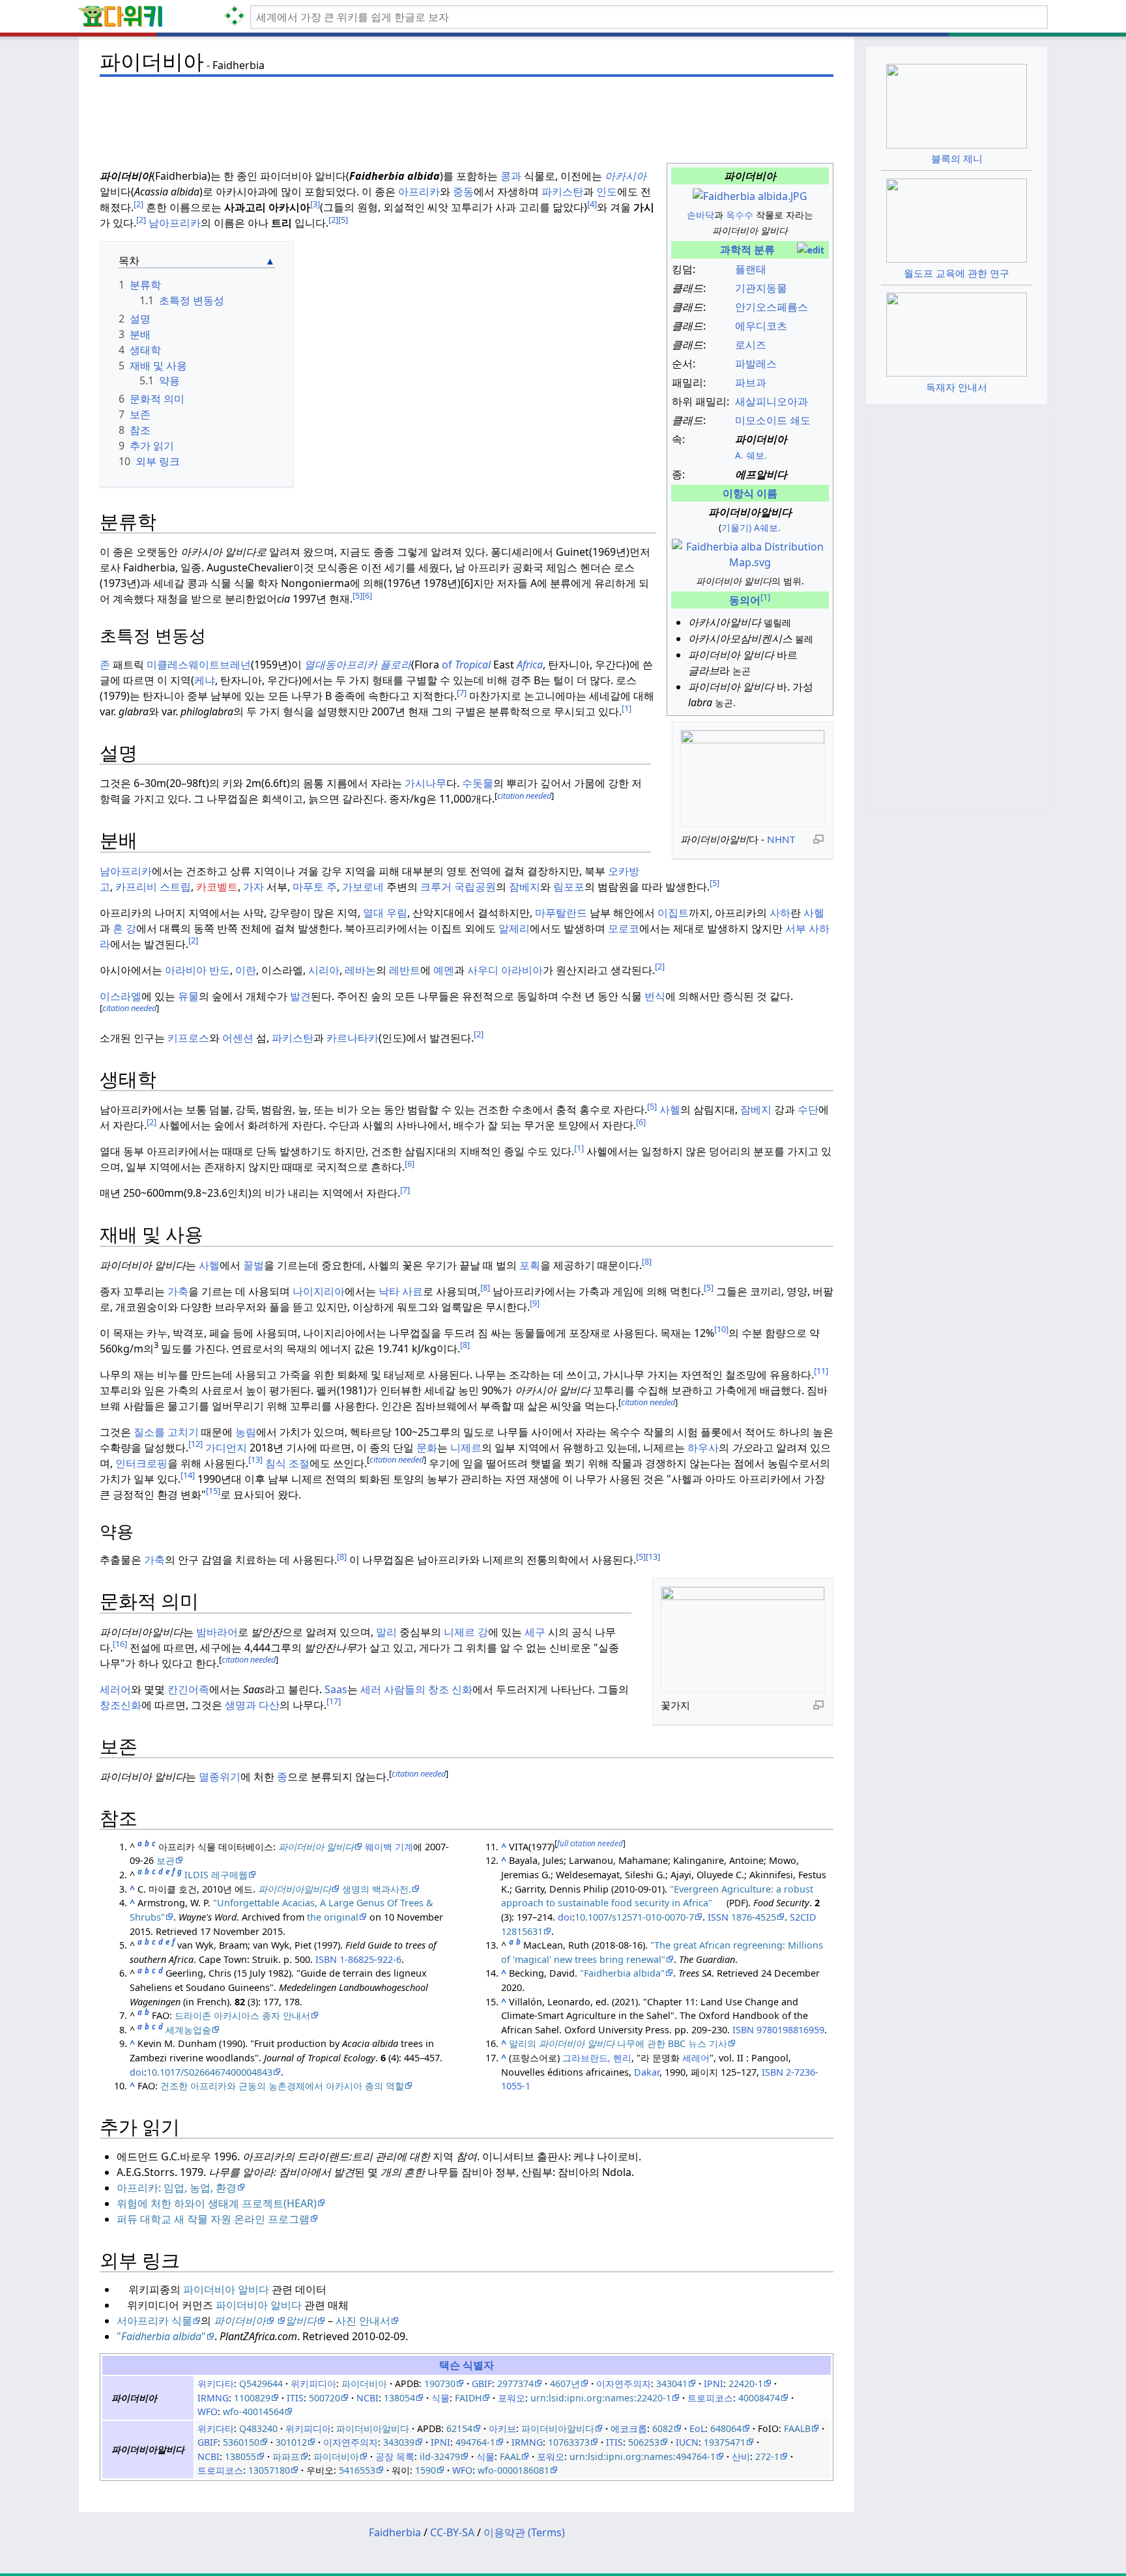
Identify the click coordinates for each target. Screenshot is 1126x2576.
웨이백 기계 (389, 1847)
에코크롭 (629, 2428)
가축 (178, 1291)
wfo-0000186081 (513, 2470)
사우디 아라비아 (505, 970)
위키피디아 (313, 2383)
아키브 (502, 2428)
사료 (412, 1291)
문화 (427, 1448)
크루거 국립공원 (458, 887)
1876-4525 (754, 1917)
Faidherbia (395, 2532)
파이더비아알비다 (373, 2428)
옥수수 (740, 215)
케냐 (205, 680)
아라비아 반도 (197, 970)
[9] (535, 1303)
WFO (208, 2411)
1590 (426, 2470)
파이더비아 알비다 (226, 2289)
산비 (741, 2456)
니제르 (466, 1448)
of (447, 665)
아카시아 (626, 176)
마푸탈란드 (561, 913)
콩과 (511, 176)
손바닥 (700, 215)
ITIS (295, 2398)
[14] (188, 1475)
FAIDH (468, 2398)
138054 (399, 2398)
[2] (138, 204)
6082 (663, 2428)
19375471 (725, 2442)
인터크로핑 (141, 1463)
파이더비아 (364, 2383)
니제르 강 (466, 1632)
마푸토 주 (315, 887)
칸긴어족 (188, 1689)
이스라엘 (121, 996)
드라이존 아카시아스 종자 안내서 (242, 2015)
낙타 (389, 1291)
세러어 (115, 1689)
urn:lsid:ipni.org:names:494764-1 (642, 2456)
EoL (697, 2428)
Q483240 (258, 2428)
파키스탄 (562, 192)
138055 (240, 2456)
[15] (213, 1491)
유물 (188, 996)
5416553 (357, 2470)
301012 (291, 2442)
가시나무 (426, 783)
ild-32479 (440, 2456)
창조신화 (121, 1705)
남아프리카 (175, 223)
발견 (300, 996)
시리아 (324, 970)
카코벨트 (217, 887)
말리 (386, 1632)
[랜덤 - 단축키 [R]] (237, 17)
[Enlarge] (818, 838)
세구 (535, 1632)
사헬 (814, 913)
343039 (399, 2442)
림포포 (569, 887)
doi (137, 2072)
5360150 (241, 2442)
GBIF (482, 2383)
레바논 (360, 970)
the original (333, 1917)
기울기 (735, 527)
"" (161, 2336)
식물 (440, 2398)
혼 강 (124, 928)
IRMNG (213, 2398)
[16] (120, 1644)
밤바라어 (217, 1632)
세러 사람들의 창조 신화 (416, 1689)
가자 (253, 887)
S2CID (803, 1917)
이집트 (673, 913)
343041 (672, 2383)
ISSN (718, 1917)
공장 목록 (395, 2456)
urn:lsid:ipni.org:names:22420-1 (601, 2398)
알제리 (514, 928)
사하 (780, 913)
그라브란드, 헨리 (597, 2058)
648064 (726, 2428)
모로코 (624, 928)
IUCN (687, 2442)
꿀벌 (253, 1265)
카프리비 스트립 (153, 887)
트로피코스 (710, 2398)
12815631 (522, 1931)
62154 (459, 2428)
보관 (166, 1860)
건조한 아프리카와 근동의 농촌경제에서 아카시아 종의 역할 (282, 2086)
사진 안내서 (362, 2321)
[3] (315, 204)
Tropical (473, 665)
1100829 (252, 2398)
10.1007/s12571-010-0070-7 (634, 1917)
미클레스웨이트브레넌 (199, 665)
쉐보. (770, 527)
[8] (647, 1261)
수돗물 (478, 783)
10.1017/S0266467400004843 (209, 2072)
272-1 (767, 2456)
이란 (246, 970)
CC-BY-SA (452, 2532)
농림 (246, 1432)
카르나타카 (353, 1038)
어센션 (238, 1038)
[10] (721, 1329)
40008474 (759, 2398)
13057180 (269, 2470)
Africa (530, 665)
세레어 (696, 2058)
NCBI (368, 2398)
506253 (644, 2442)
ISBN (326, 1959)
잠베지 (525, 887)
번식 (655, 996)
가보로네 (363, 887)
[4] (592, 204)
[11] (821, 1371)
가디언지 (226, 1448)
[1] (627, 708)
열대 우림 (385, 913)
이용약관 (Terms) (524, 2532)
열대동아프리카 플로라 (358, 665)
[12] (195, 1444)
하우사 (703, 1448)
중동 (463, 192)
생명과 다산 (252, 1705)
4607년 (565, 2383)
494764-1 (475, 2442)
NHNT (781, 839)
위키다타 (216, 2383)
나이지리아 (319, 1291)
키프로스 (188, 1038)
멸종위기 (220, 1777)
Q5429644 (261, 2383)
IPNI (714, 2383)
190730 (440, 2383)
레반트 (405, 970)
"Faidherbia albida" (622, 1973)
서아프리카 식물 (154, 2321)
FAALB (797, 2428)
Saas (336, 1689)
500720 (325, 2398)
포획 (530, 1265)
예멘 (444, 970)
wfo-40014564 (253, 2411)
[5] (343, 220)
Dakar (647, 2072)
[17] (334, 1701)
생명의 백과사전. (375, 1889)
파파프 (286, 2456)
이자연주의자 (624, 2383)
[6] (367, 595)
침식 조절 (287, 1463)
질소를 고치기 (166, 1432)
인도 (607, 192)
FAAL (510, 2456)
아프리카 (419, 192)
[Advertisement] (467, 111)
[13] (255, 1459)
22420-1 (746, 2383)
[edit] (811, 250)
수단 (808, 1109)
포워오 (512, 2398)
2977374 (515, 2383)
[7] (462, 693)
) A (754, 527)
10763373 (569, 2442)
